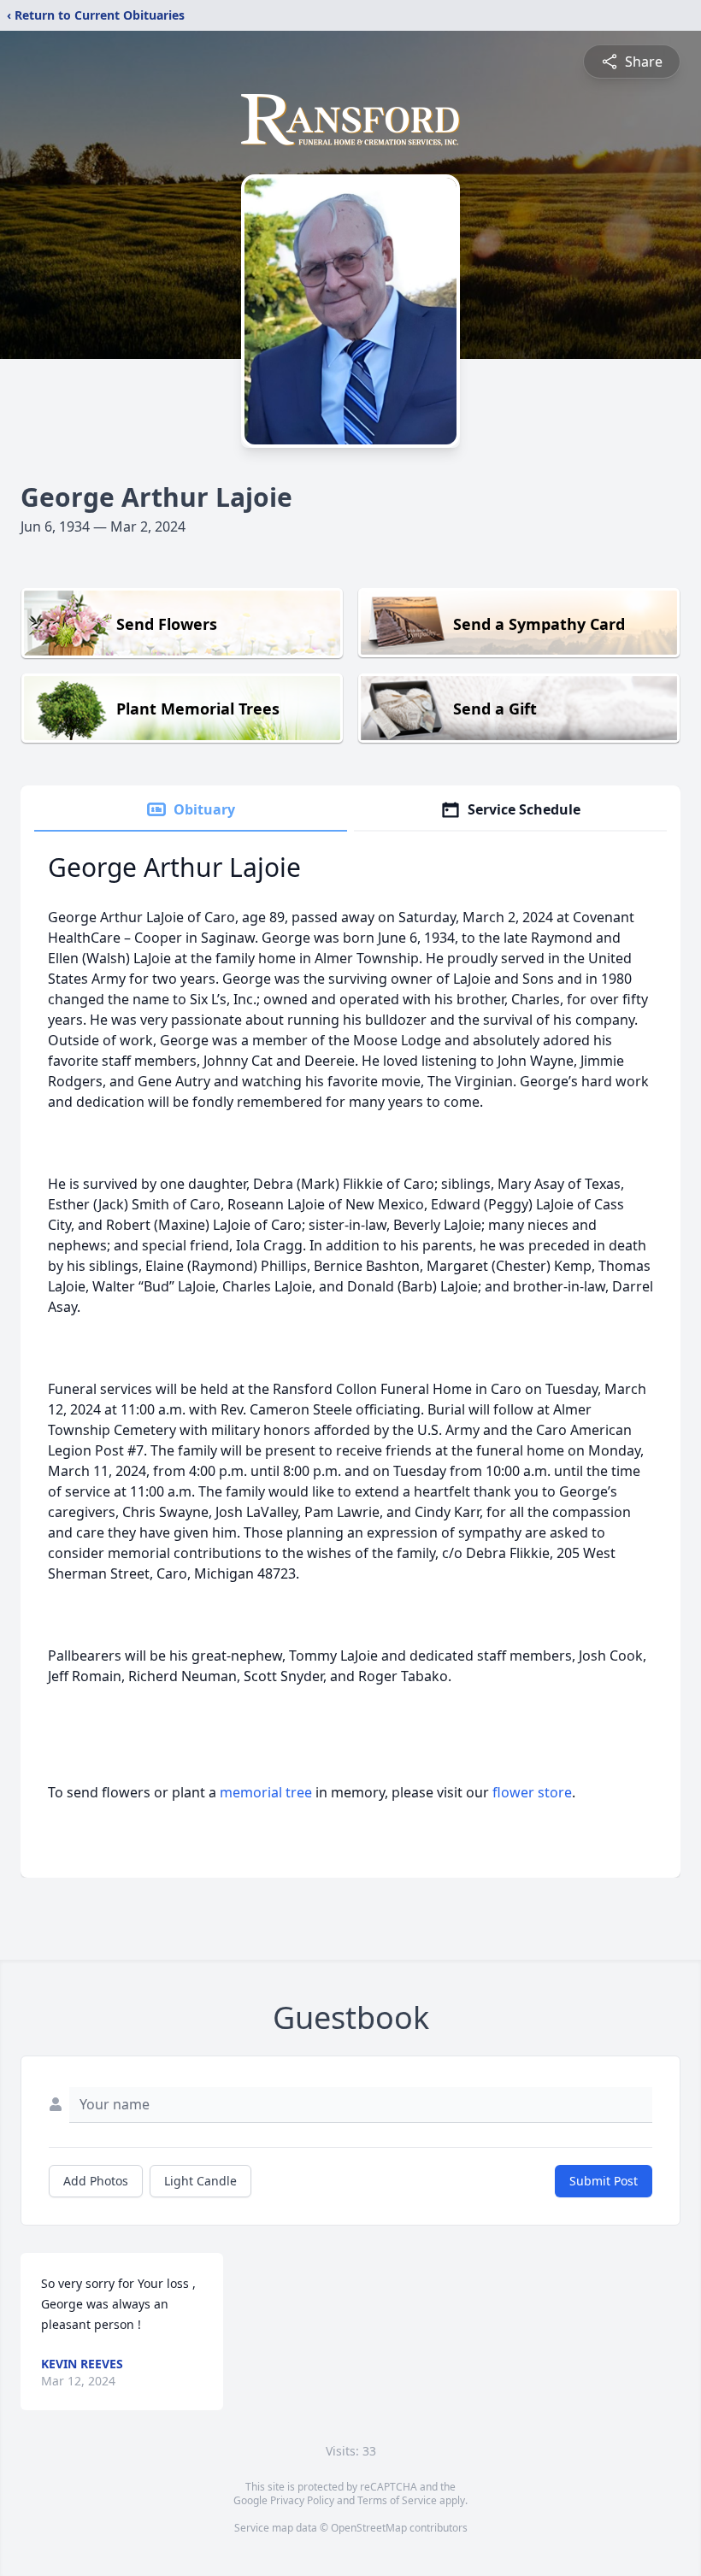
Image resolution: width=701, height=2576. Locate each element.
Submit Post (604, 2181)
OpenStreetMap (369, 2528)
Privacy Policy (302, 2500)
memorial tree (266, 1792)
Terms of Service (397, 2500)
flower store (532, 1792)
